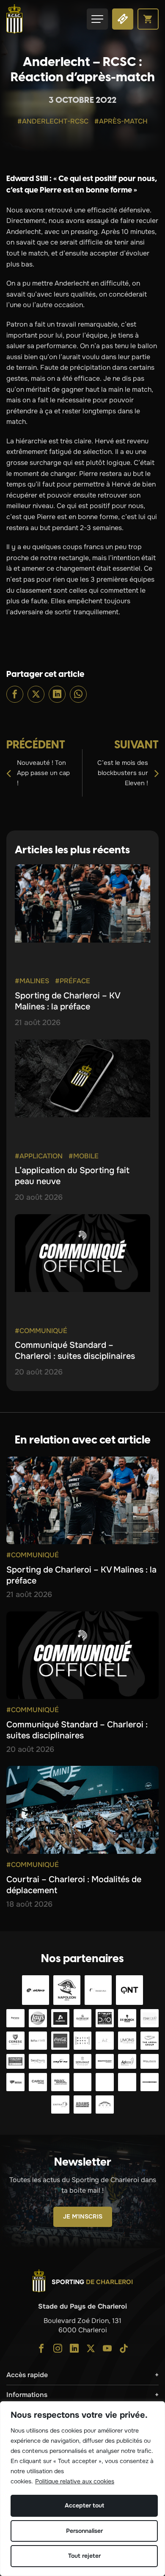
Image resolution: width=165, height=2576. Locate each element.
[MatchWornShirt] (83, 2041)
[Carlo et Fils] (60, 2061)
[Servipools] (38, 2061)
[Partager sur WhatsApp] (78, 694)
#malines (32, 981)
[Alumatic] (60, 2018)
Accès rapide (27, 2375)
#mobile (84, 1156)
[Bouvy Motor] (60, 2082)
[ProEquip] (150, 2018)
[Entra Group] (60, 2105)
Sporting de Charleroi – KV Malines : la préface (67, 1001)
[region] (82, 2489)
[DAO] (105, 2018)
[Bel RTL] (83, 2082)
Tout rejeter (84, 2556)
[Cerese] (15, 2041)
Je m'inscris (83, 2216)
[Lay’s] (38, 2018)
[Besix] (15, 2082)
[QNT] (129, 1990)
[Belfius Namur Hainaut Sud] (38, 2041)
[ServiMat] (83, 2061)
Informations (27, 2395)
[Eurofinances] (83, 2018)
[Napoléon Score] (67, 1990)
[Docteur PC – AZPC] (105, 2041)
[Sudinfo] (150, 2082)
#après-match (121, 121)
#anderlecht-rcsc (53, 121)
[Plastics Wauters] (150, 2061)
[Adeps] (127, 2061)
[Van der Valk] (98, 1990)
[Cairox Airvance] (38, 2082)
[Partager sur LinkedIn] (57, 694)
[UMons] (127, 2041)
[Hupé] (105, 2105)
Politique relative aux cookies (75, 2481)
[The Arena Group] (150, 2041)
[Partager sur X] (36, 694)
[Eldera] (36, 1990)
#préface (73, 981)
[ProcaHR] (105, 2061)
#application (39, 1156)
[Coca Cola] (60, 2041)
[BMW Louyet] (127, 2082)
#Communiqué (41, 1331)
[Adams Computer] (83, 2105)
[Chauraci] (15, 2061)
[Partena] (15, 2018)
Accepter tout (84, 2505)
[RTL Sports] (105, 2082)
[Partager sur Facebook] (15, 694)
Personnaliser (84, 2531)
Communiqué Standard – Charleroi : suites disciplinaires (75, 1351)
